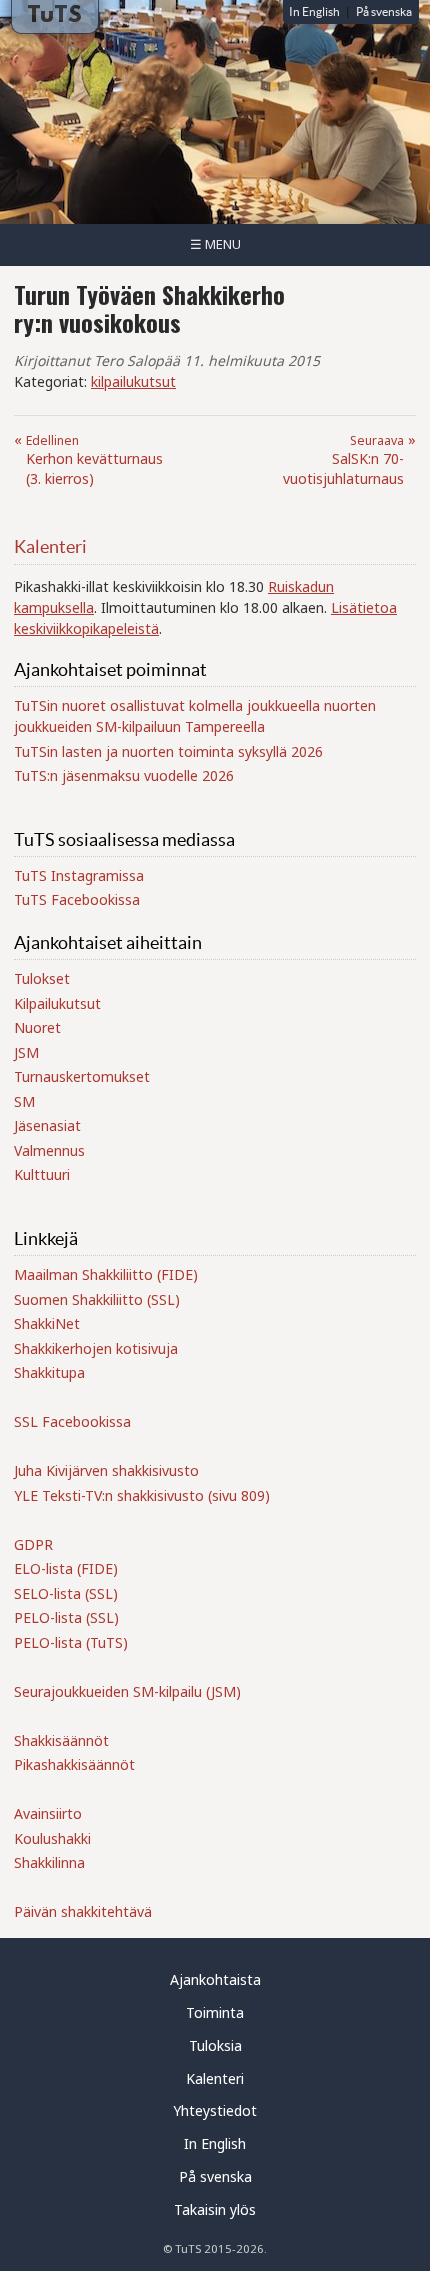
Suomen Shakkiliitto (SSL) (97, 1299)
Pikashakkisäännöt (74, 1764)
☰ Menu (215, 244)
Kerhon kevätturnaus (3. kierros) (94, 460)
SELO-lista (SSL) (66, 1593)
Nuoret (37, 1027)
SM (24, 1101)
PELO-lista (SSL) (66, 1617)
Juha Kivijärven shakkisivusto (106, 1470)
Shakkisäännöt (61, 1740)
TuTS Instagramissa (79, 875)
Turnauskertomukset (82, 1076)
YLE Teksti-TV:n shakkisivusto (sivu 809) (142, 1495)
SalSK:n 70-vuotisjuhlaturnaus (343, 460)
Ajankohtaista (215, 1979)
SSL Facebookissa (72, 1421)
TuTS (54, 16)
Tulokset (42, 978)
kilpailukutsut (133, 381)
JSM (26, 1052)
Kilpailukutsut (57, 1003)
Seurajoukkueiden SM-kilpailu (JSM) (127, 1691)
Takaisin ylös (215, 2209)
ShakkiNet (47, 1323)
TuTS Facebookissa (77, 899)
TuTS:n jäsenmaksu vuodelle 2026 (124, 775)
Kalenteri (50, 547)
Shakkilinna (49, 1862)
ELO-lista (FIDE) (66, 1568)
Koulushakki (52, 1838)
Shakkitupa (49, 1372)
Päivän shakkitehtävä (83, 1911)
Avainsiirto (48, 1813)
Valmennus (49, 1150)
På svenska (384, 11)
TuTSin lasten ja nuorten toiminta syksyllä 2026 (168, 751)
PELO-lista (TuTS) (71, 1642)
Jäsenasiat (47, 1125)
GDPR (33, 1544)
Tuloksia (215, 2045)
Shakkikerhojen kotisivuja (96, 1348)
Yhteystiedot (215, 2110)
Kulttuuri (42, 1174)
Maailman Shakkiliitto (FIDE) (106, 1274)
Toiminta (215, 2012)
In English (314, 11)
